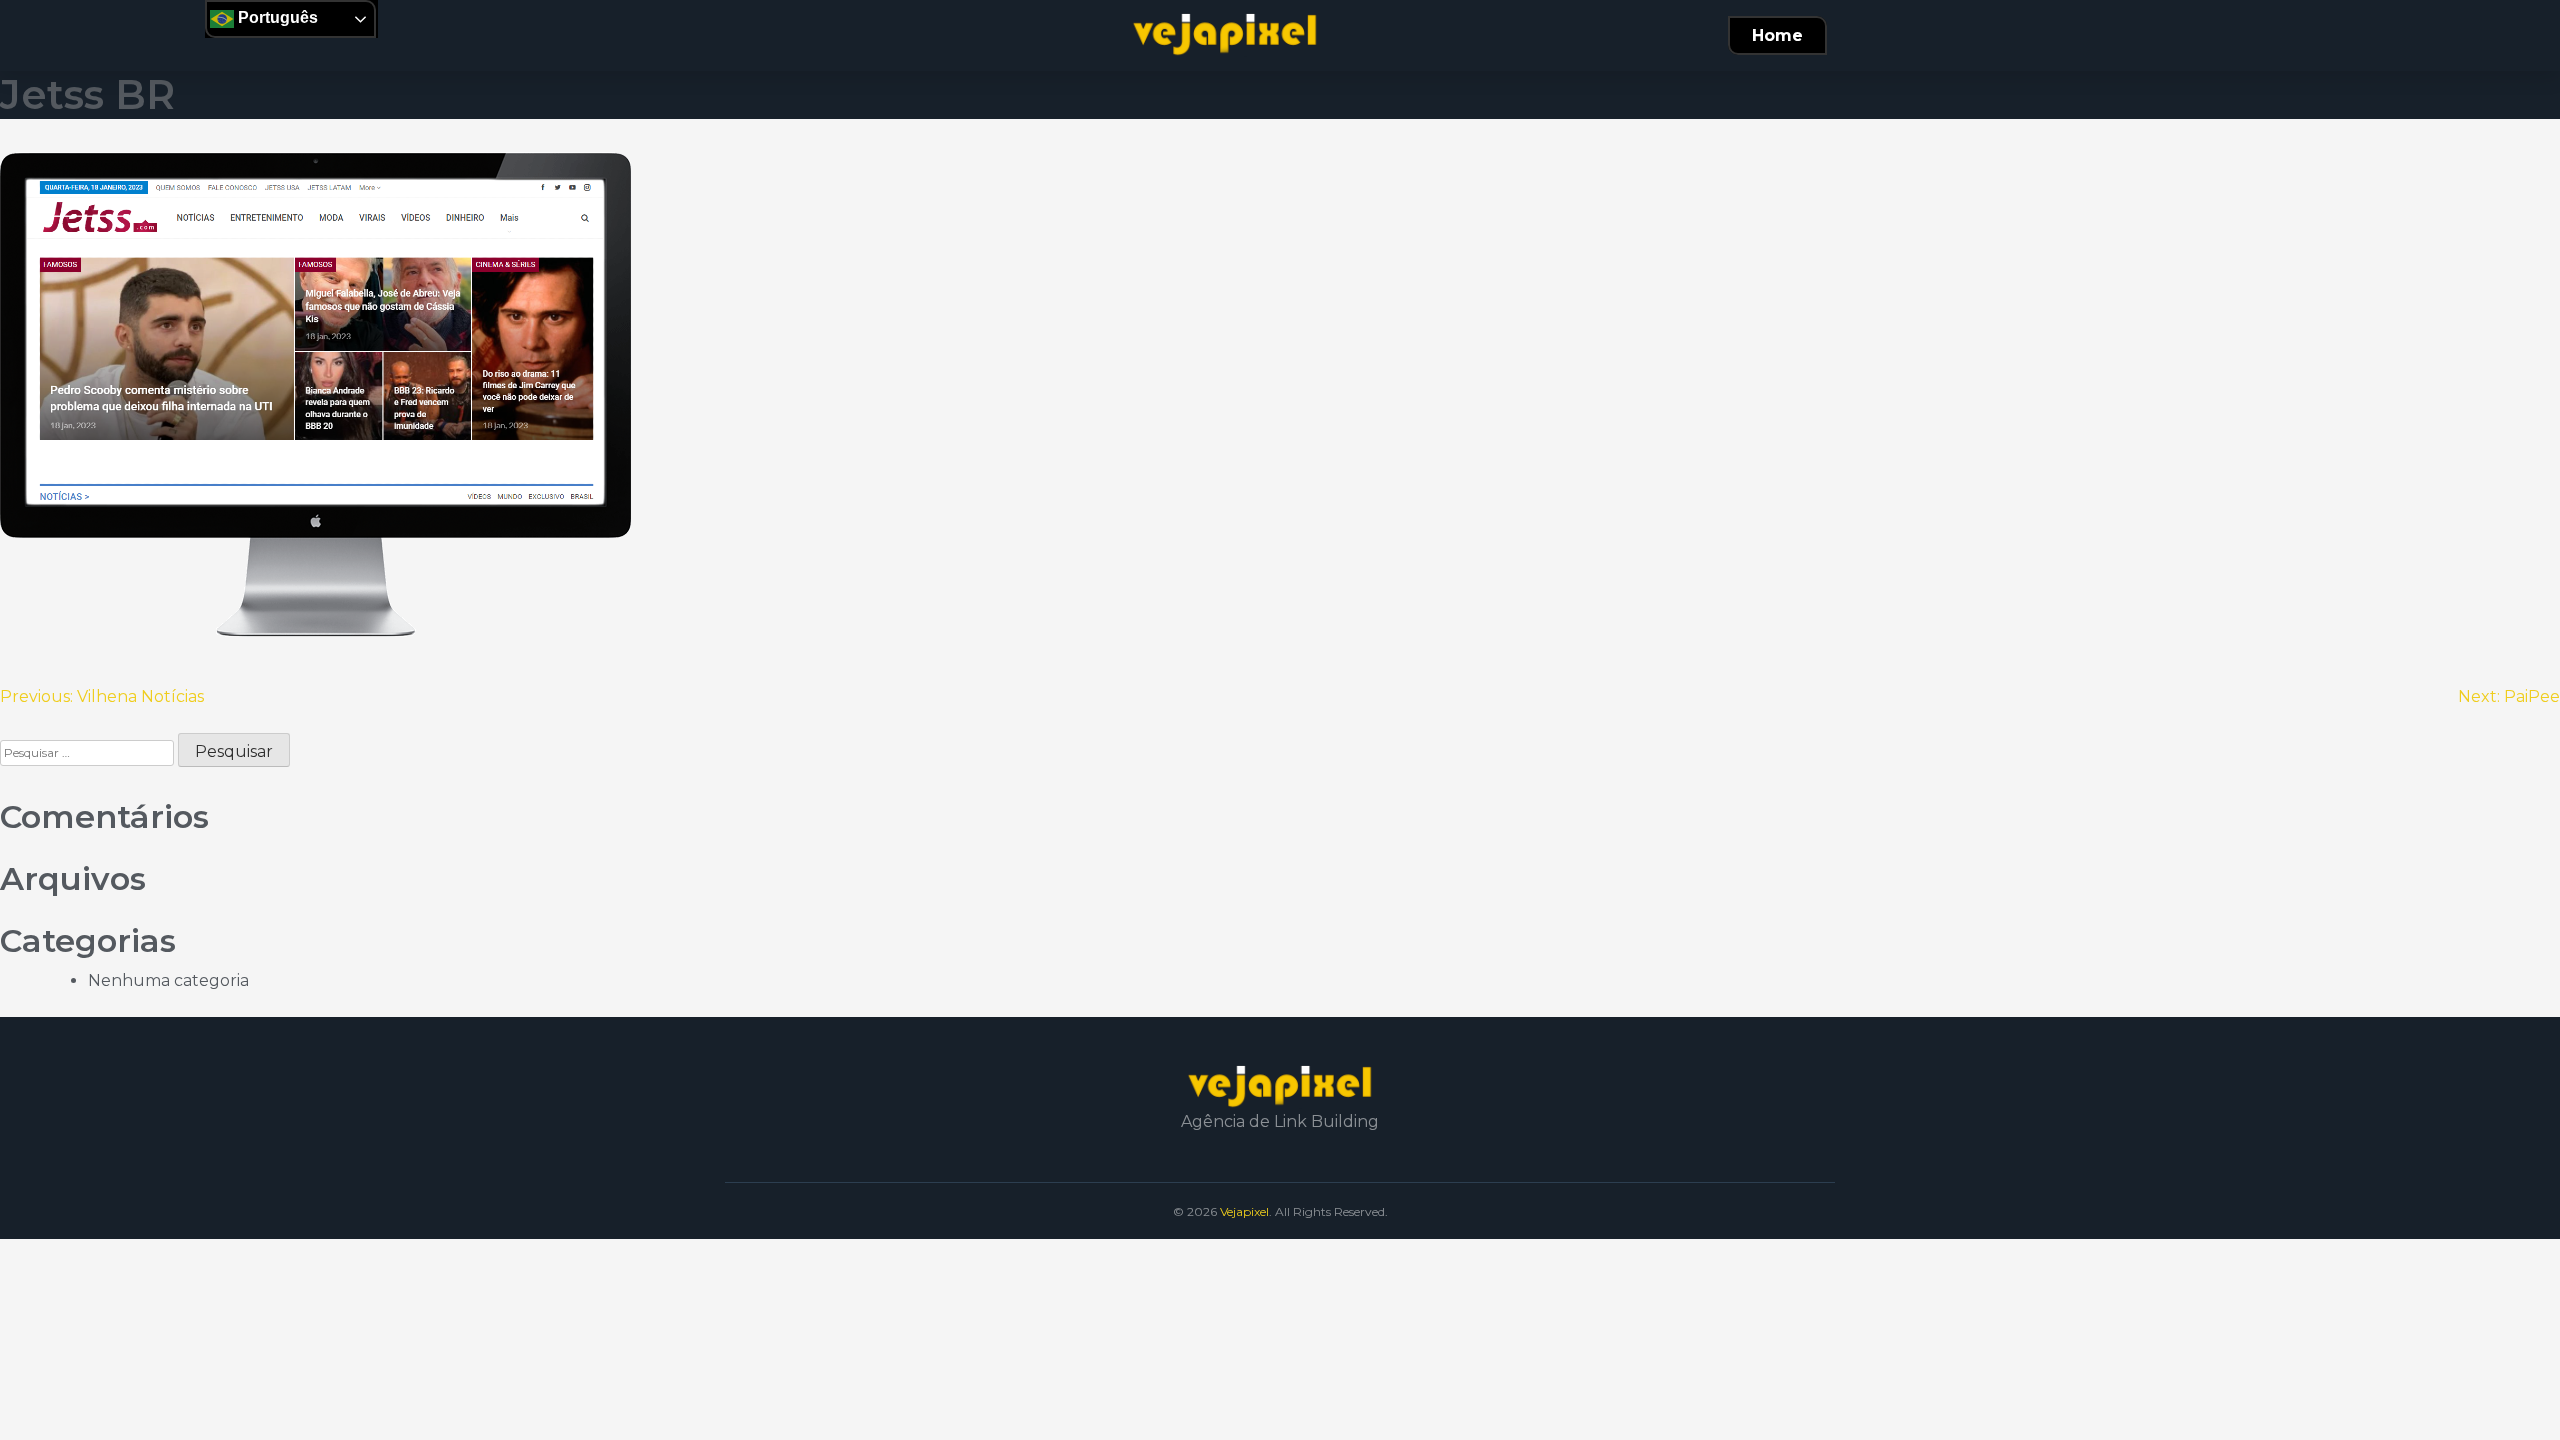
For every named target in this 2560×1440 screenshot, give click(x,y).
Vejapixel (1244, 1211)
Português (276, 17)
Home (1777, 35)
